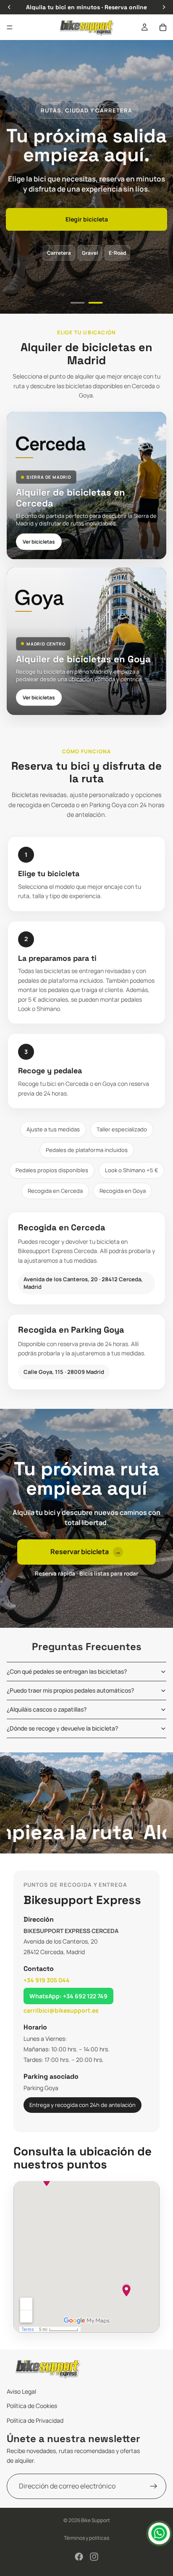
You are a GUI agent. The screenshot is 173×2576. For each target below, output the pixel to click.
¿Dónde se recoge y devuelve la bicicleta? (62, 1728)
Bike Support (96, 2520)
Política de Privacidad (35, 2420)
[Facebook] (79, 2557)
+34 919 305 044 (47, 1980)
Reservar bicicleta (86, 1552)
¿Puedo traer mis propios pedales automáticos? (70, 1690)
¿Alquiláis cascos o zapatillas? (47, 1709)
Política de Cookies (32, 2406)
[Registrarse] (154, 2486)
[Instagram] (94, 2557)
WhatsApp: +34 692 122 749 (68, 1996)
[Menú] (10, 27)
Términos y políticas (86, 2538)
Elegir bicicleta (87, 219)
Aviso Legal (21, 2391)
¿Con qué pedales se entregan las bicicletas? (67, 1671)
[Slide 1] (78, 303)
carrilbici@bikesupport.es (61, 2010)
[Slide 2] (96, 303)
